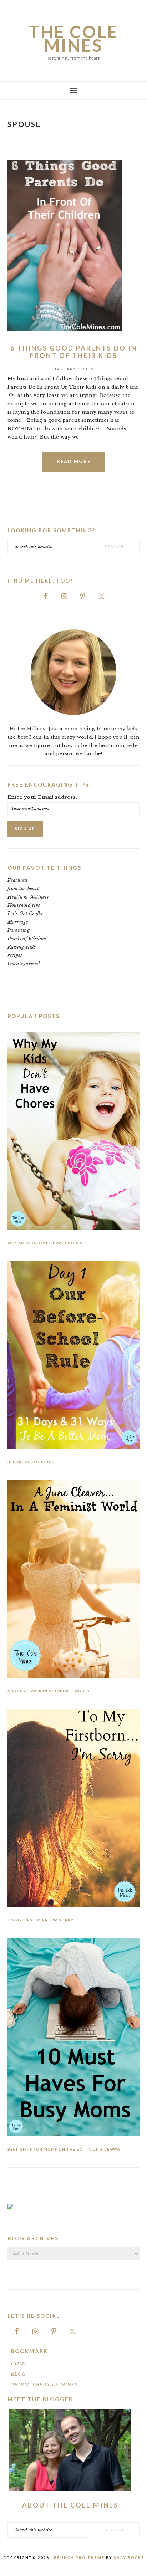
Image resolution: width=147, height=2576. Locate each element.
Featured (18, 880)
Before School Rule (31, 1462)
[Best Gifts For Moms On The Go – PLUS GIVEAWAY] (74, 2039)
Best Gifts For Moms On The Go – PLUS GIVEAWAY (64, 2149)
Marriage (18, 922)
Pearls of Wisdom (27, 939)
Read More (74, 461)
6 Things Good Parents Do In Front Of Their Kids (74, 352)
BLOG (18, 2374)
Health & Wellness (28, 897)
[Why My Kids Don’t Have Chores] (74, 1132)
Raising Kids (22, 947)
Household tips (24, 905)
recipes (15, 955)
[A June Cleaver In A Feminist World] (74, 1580)
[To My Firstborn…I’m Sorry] (74, 1809)
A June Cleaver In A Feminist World (49, 1691)
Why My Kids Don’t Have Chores (45, 1243)
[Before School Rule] (74, 1356)
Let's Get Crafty (25, 913)
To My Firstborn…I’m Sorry (40, 1920)
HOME (19, 2364)
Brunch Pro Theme (79, 2557)
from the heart (23, 888)
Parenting (19, 930)
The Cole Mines (74, 39)
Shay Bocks (129, 2557)
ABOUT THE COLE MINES (44, 2385)
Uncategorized (24, 964)
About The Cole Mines (70, 2505)
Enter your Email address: (42, 797)
